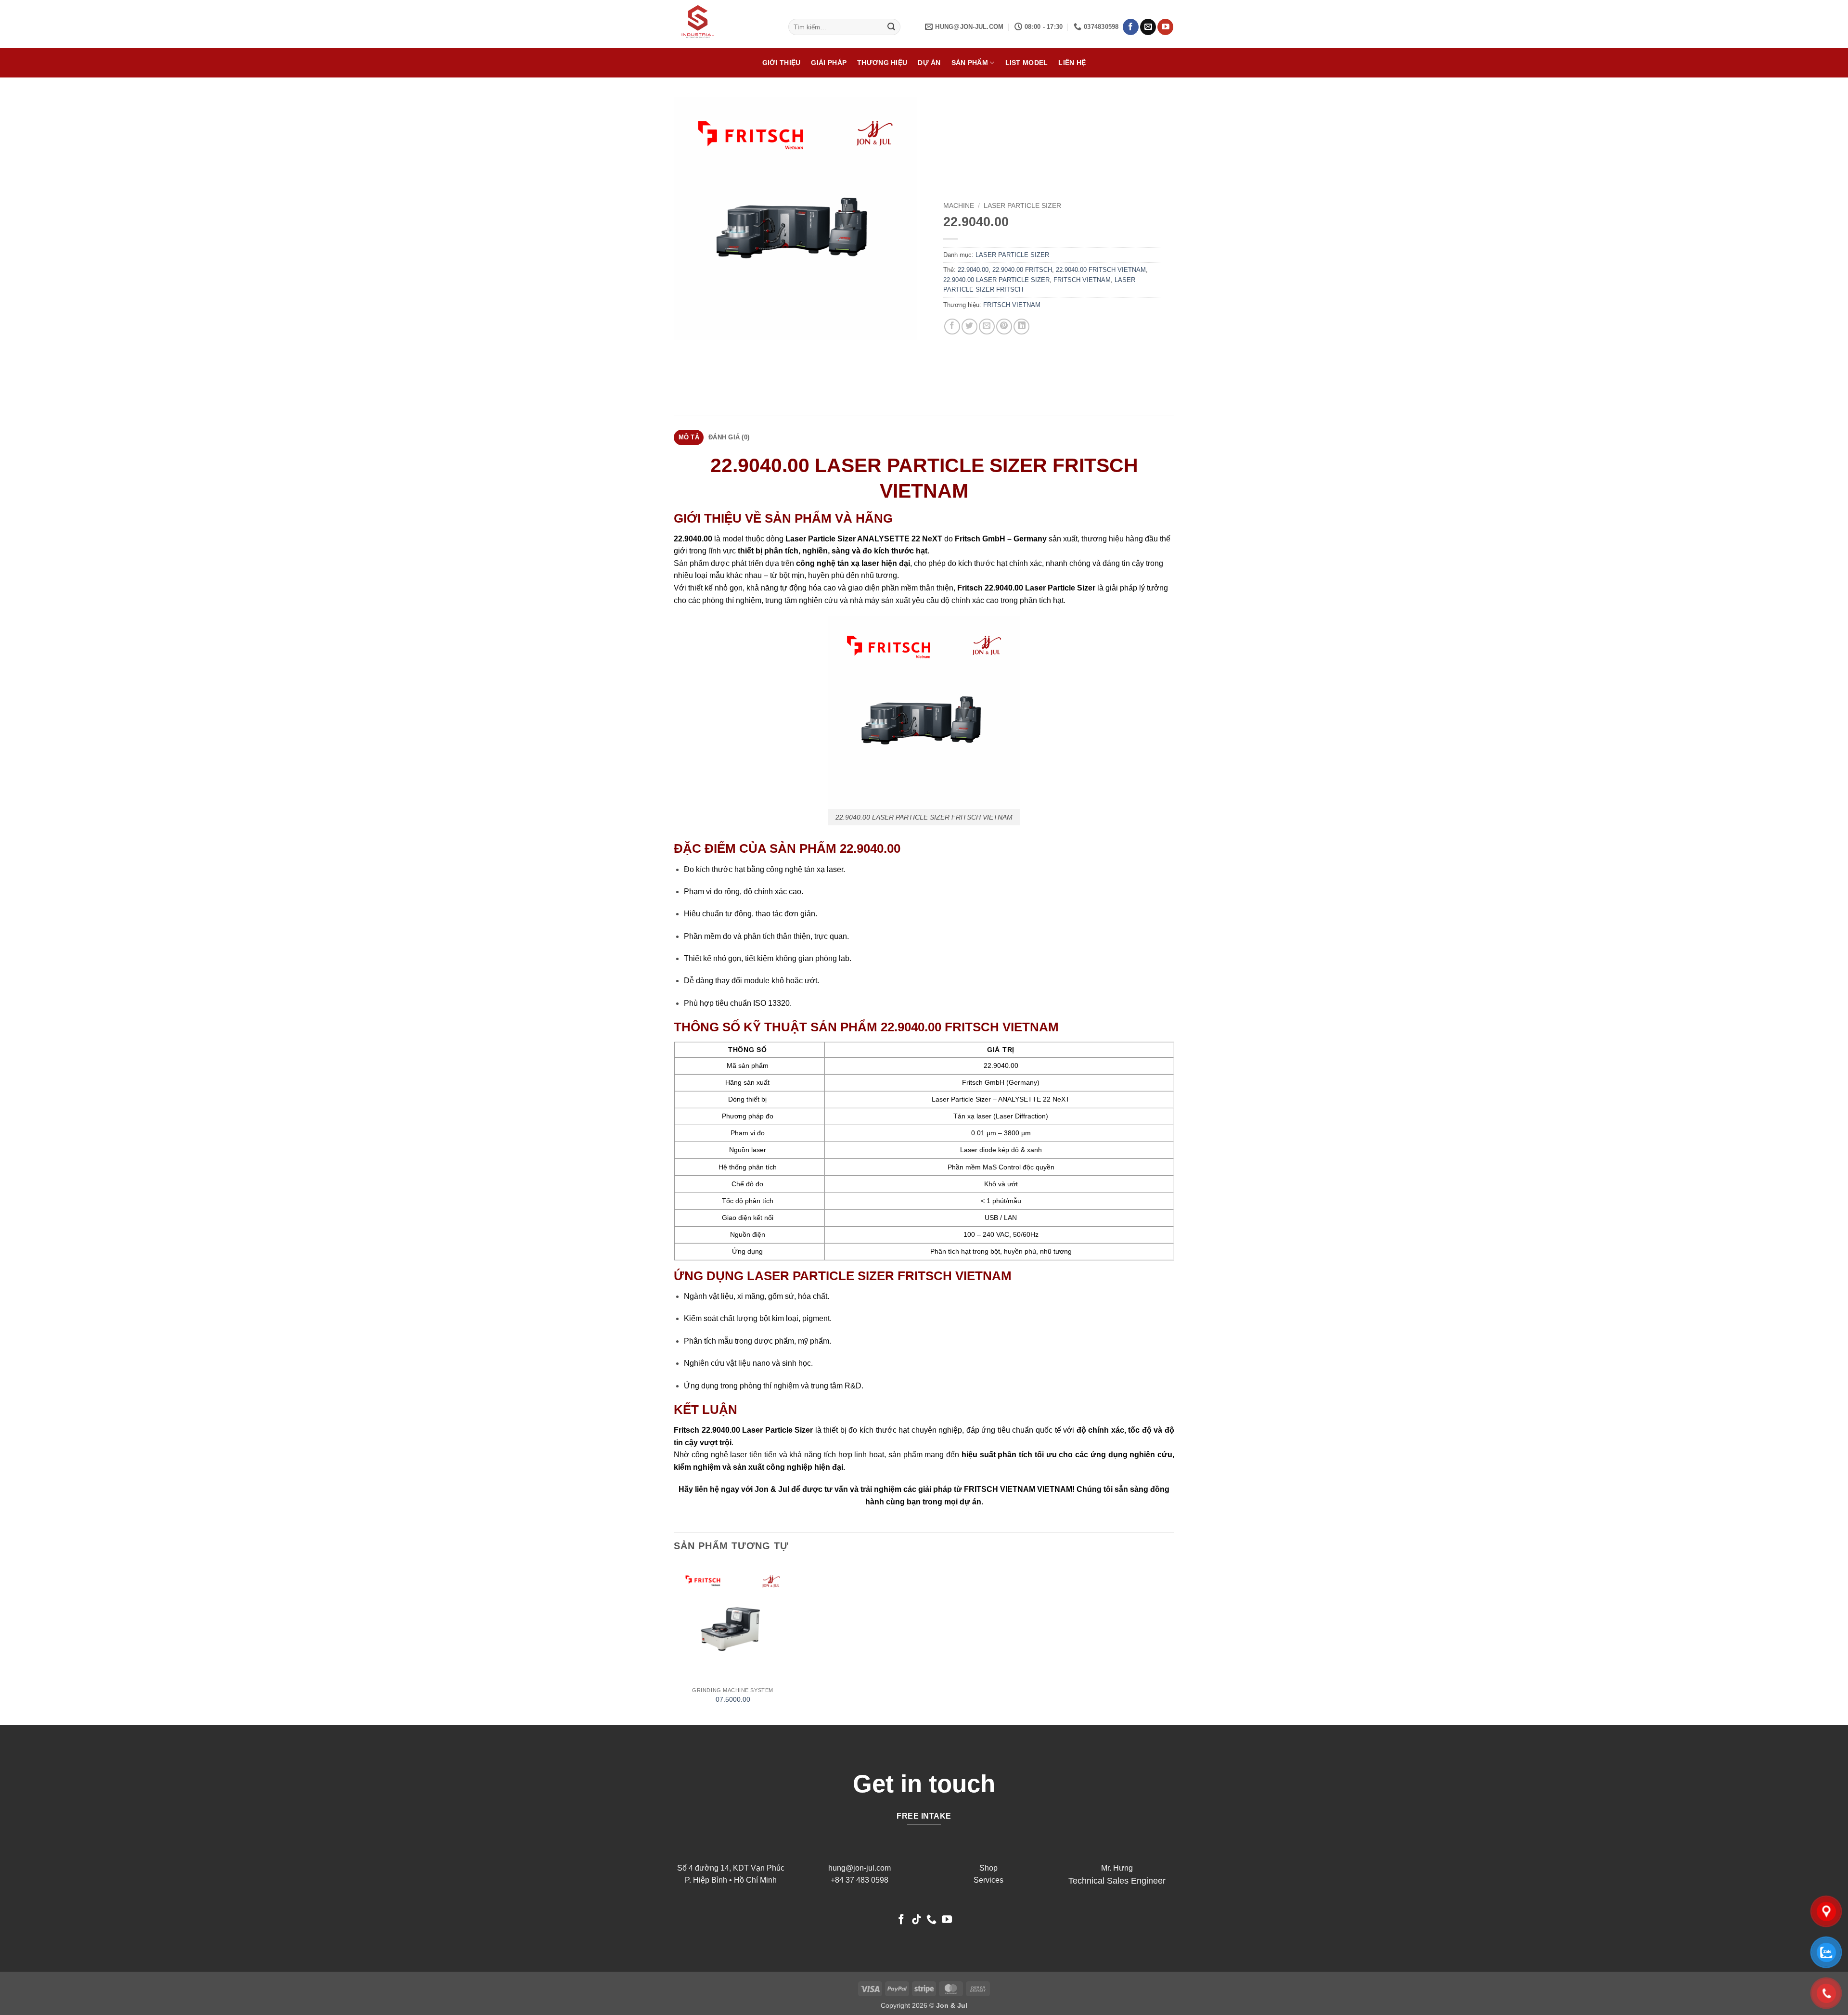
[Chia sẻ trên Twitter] (969, 327)
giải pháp (935, 1489)
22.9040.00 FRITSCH (1022, 270)
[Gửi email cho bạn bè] (987, 327)
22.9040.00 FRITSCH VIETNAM (1101, 270)
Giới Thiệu (782, 63)
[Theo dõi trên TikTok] (917, 1920)
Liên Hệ (1072, 63)
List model (1027, 63)
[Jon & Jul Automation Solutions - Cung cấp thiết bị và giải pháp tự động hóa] (724, 24)
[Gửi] (892, 27)
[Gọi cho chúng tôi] (931, 1920)
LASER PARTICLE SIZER (1022, 206)
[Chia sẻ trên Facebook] (952, 327)
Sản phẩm (970, 63)
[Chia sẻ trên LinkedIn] (1021, 327)
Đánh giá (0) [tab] (729, 437)
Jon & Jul (772, 1489)
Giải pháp (829, 63)
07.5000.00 (733, 1699)
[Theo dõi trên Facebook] (1131, 27)
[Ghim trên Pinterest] (1004, 327)
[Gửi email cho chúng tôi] (1148, 27)
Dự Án (929, 63)
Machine (959, 206)
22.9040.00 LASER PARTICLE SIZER (996, 280)
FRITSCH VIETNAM (1082, 280)
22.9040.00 (973, 270)
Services (988, 1880)
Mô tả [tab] (689, 437)
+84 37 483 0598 (860, 1880)
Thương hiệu (882, 63)
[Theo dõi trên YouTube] (1165, 27)
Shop (988, 1868)
